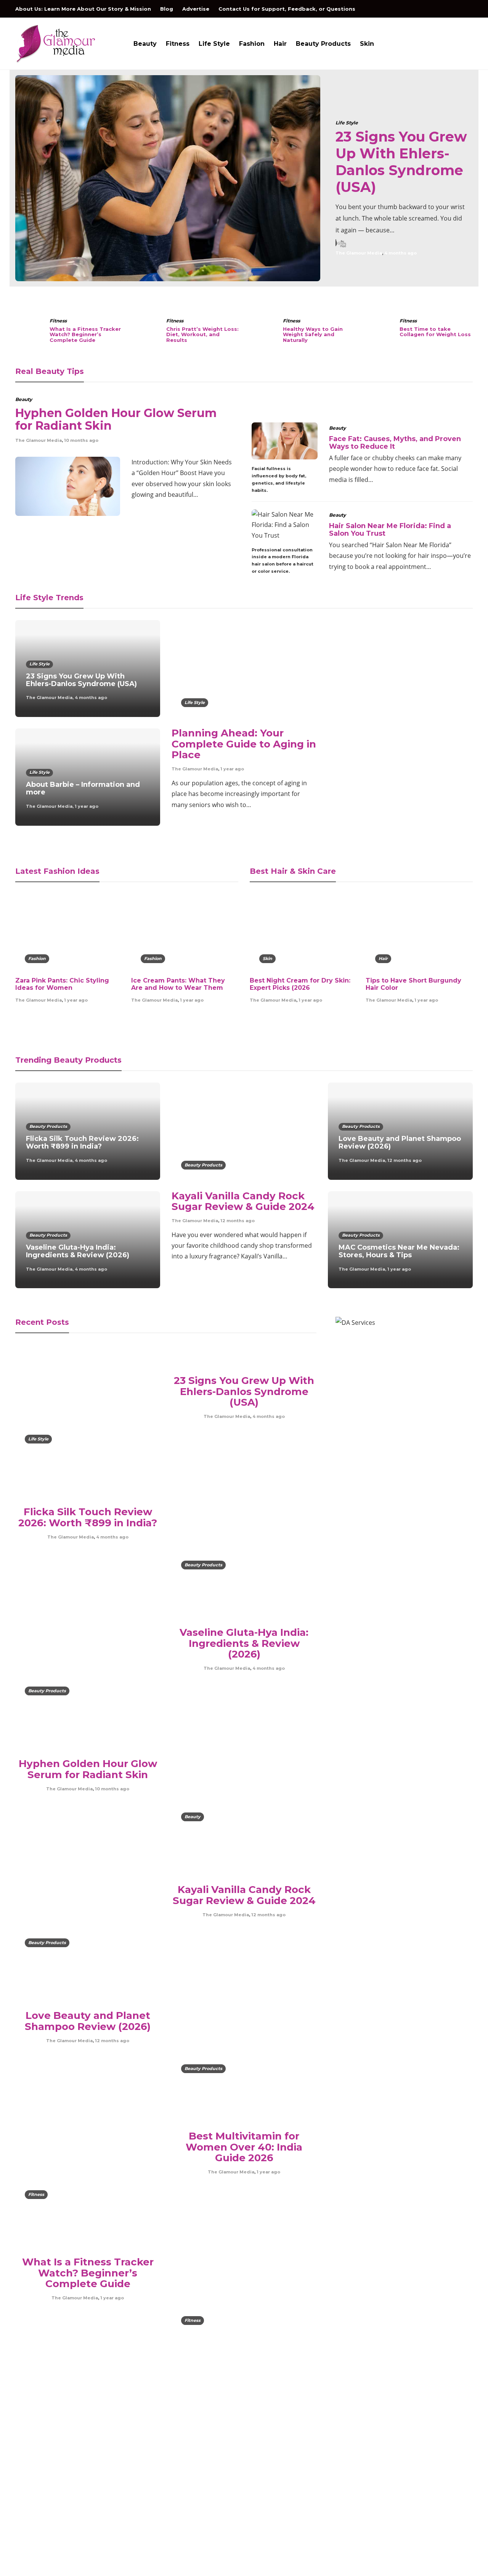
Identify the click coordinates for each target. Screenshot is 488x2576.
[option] (244, 178)
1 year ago (87, 806)
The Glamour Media (359, 253)
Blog (167, 9)
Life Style (214, 44)
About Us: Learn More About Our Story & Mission (83, 9)
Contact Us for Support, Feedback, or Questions (287, 9)
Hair (280, 44)
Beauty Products (323, 44)
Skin (367, 44)
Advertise (196, 9)
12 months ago (238, 1221)
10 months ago (81, 440)
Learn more (44, 2498)
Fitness (178, 44)
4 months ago (401, 253)
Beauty (145, 44)
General (401, 2455)
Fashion (252, 44)
